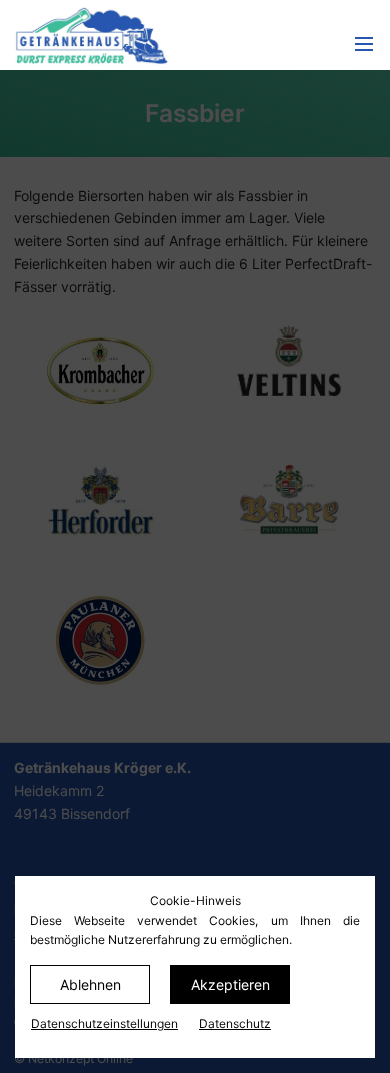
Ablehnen (90, 984)
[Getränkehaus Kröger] (137, 35)
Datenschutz (235, 1023)
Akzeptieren (230, 984)
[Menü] (364, 45)
